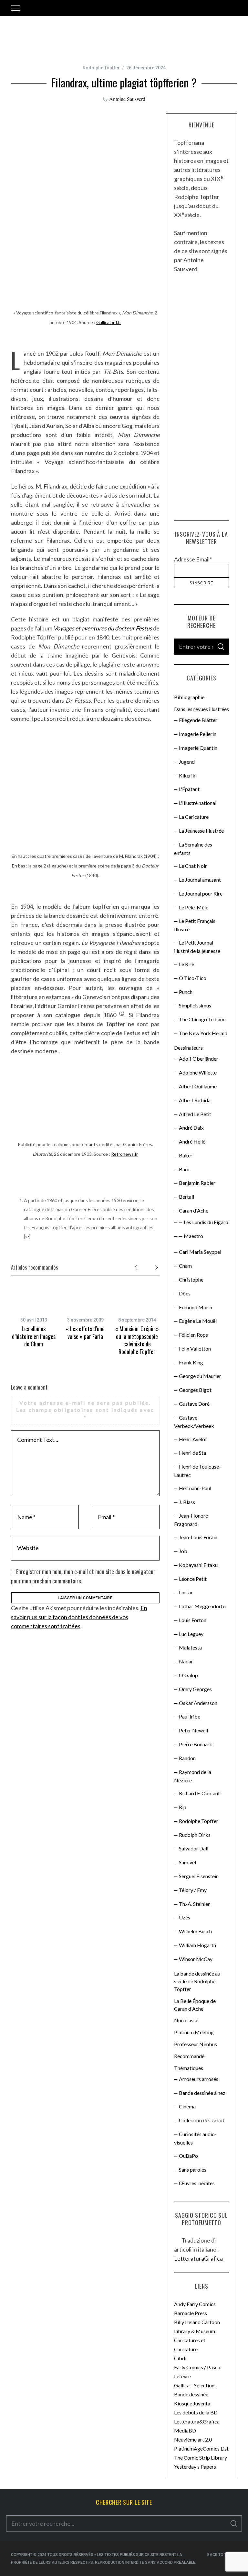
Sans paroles (193, 2170)
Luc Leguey (191, 1634)
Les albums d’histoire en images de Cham (34, 1336)
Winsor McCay (196, 1959)
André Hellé (192, 1141)
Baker (186, 1155)
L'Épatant (189, 789)
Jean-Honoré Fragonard (191, 1520)
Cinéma (187, 2106)
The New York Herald (203, 1033)
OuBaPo (188, 2156)
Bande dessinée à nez (202, 2093)
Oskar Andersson (198, 1703)
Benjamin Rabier (197, 1183)
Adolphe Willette (198, 1072)
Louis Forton (193, 1620)
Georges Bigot (195, 1390)
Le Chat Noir (193, 866)
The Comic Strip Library (201, 2457)
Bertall (186, 1197)
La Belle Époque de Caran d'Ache (195, 2005)
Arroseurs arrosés (199, 2079)
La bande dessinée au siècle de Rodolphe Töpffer (197, 1981)
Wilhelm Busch (195, 1931)
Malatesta (190, 1647)
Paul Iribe (190, 1716)
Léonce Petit (193, 1579)
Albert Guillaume (198, 1086)
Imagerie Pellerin (198, 734)
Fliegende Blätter (198, 720)
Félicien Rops (193, 1335)
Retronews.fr (124, 1154)
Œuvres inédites (197, 2183)
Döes (185, 1293)
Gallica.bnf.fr (109, 322)
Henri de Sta (192, 1453)
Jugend (187, 762)
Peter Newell (193, 1730)
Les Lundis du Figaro (206, 1222)
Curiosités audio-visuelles (195, 2138)
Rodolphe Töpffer (101, 68)
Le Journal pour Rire (201, 893)
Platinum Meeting (194, 2032)
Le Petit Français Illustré (195, 925)
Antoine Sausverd (127, 99)
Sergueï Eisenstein (199, 1876)
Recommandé (189, 2056)
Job (183, 1551)
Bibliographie (189, 697)
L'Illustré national (198, 803)
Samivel (187, 1862)
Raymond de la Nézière (193, 1776)
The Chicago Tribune (202, 1019)
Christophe (191, 1279)
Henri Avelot (193, 1439)
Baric (185, 1169)
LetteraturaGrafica (198, 2258)
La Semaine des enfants (193, 849)
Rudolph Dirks (195, 1835)
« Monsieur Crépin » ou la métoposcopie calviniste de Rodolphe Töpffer (137, 1340)
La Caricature (194, 817)
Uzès (185, 1917)
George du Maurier (200, 1376)
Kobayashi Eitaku (198, 1565)
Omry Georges (195, 1689)
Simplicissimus (195, 1005)
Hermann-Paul (195, 1488)
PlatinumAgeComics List (201, 2448)
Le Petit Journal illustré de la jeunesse (197, 947)
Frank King (191, 1362)
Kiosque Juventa (192, 2403)
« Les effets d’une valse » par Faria (85, 1332)
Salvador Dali (194, 1848)
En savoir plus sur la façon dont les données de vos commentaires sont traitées (79, 1617)
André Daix (191, 1128)
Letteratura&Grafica (197, 2421)
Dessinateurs (188, 1048)
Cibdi (180, 2358)
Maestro (193, 1236)
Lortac (186, 1592)
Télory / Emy (193, 1890)
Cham (185, 1266)
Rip (183, 1807)
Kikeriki (188, 775)
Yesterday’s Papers (195, 2467)
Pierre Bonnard (196, 1744)
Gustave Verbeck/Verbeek (194, 1422)
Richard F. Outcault (200, 1793)
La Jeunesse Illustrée (201, 831)
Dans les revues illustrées (201, 709)
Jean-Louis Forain (198, 1537)
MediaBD (185, 2430)
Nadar (186, 1661)
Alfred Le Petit (195, 1114)
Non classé (186, 2020)
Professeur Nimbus (196, 2044)
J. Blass (187, 1502)
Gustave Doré (194, 1404)
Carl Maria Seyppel (200, 1252)
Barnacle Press (191, 2313)
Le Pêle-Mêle (194, 907)
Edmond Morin (196, 1307)
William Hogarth (197, 1945)
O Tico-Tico (193, 978)
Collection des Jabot (202, 2120)
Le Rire (186, 964)
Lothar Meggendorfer (203, 1606)
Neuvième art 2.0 (193, 2439)
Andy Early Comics (195, 2304)
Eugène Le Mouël (198, 1321)
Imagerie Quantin (198, 748)
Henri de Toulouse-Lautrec (197, 1471)
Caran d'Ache (194, 1210)
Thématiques (189, 2068)
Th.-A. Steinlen (195, 1904)
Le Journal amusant (200, 880)
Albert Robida (195, 1100)
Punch (186, 992)
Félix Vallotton (195, 1348)
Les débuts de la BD (196, 2412)
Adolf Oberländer (199, 1059)
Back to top (220, 2555)
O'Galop (188, 1675)
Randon (187, 1758)
